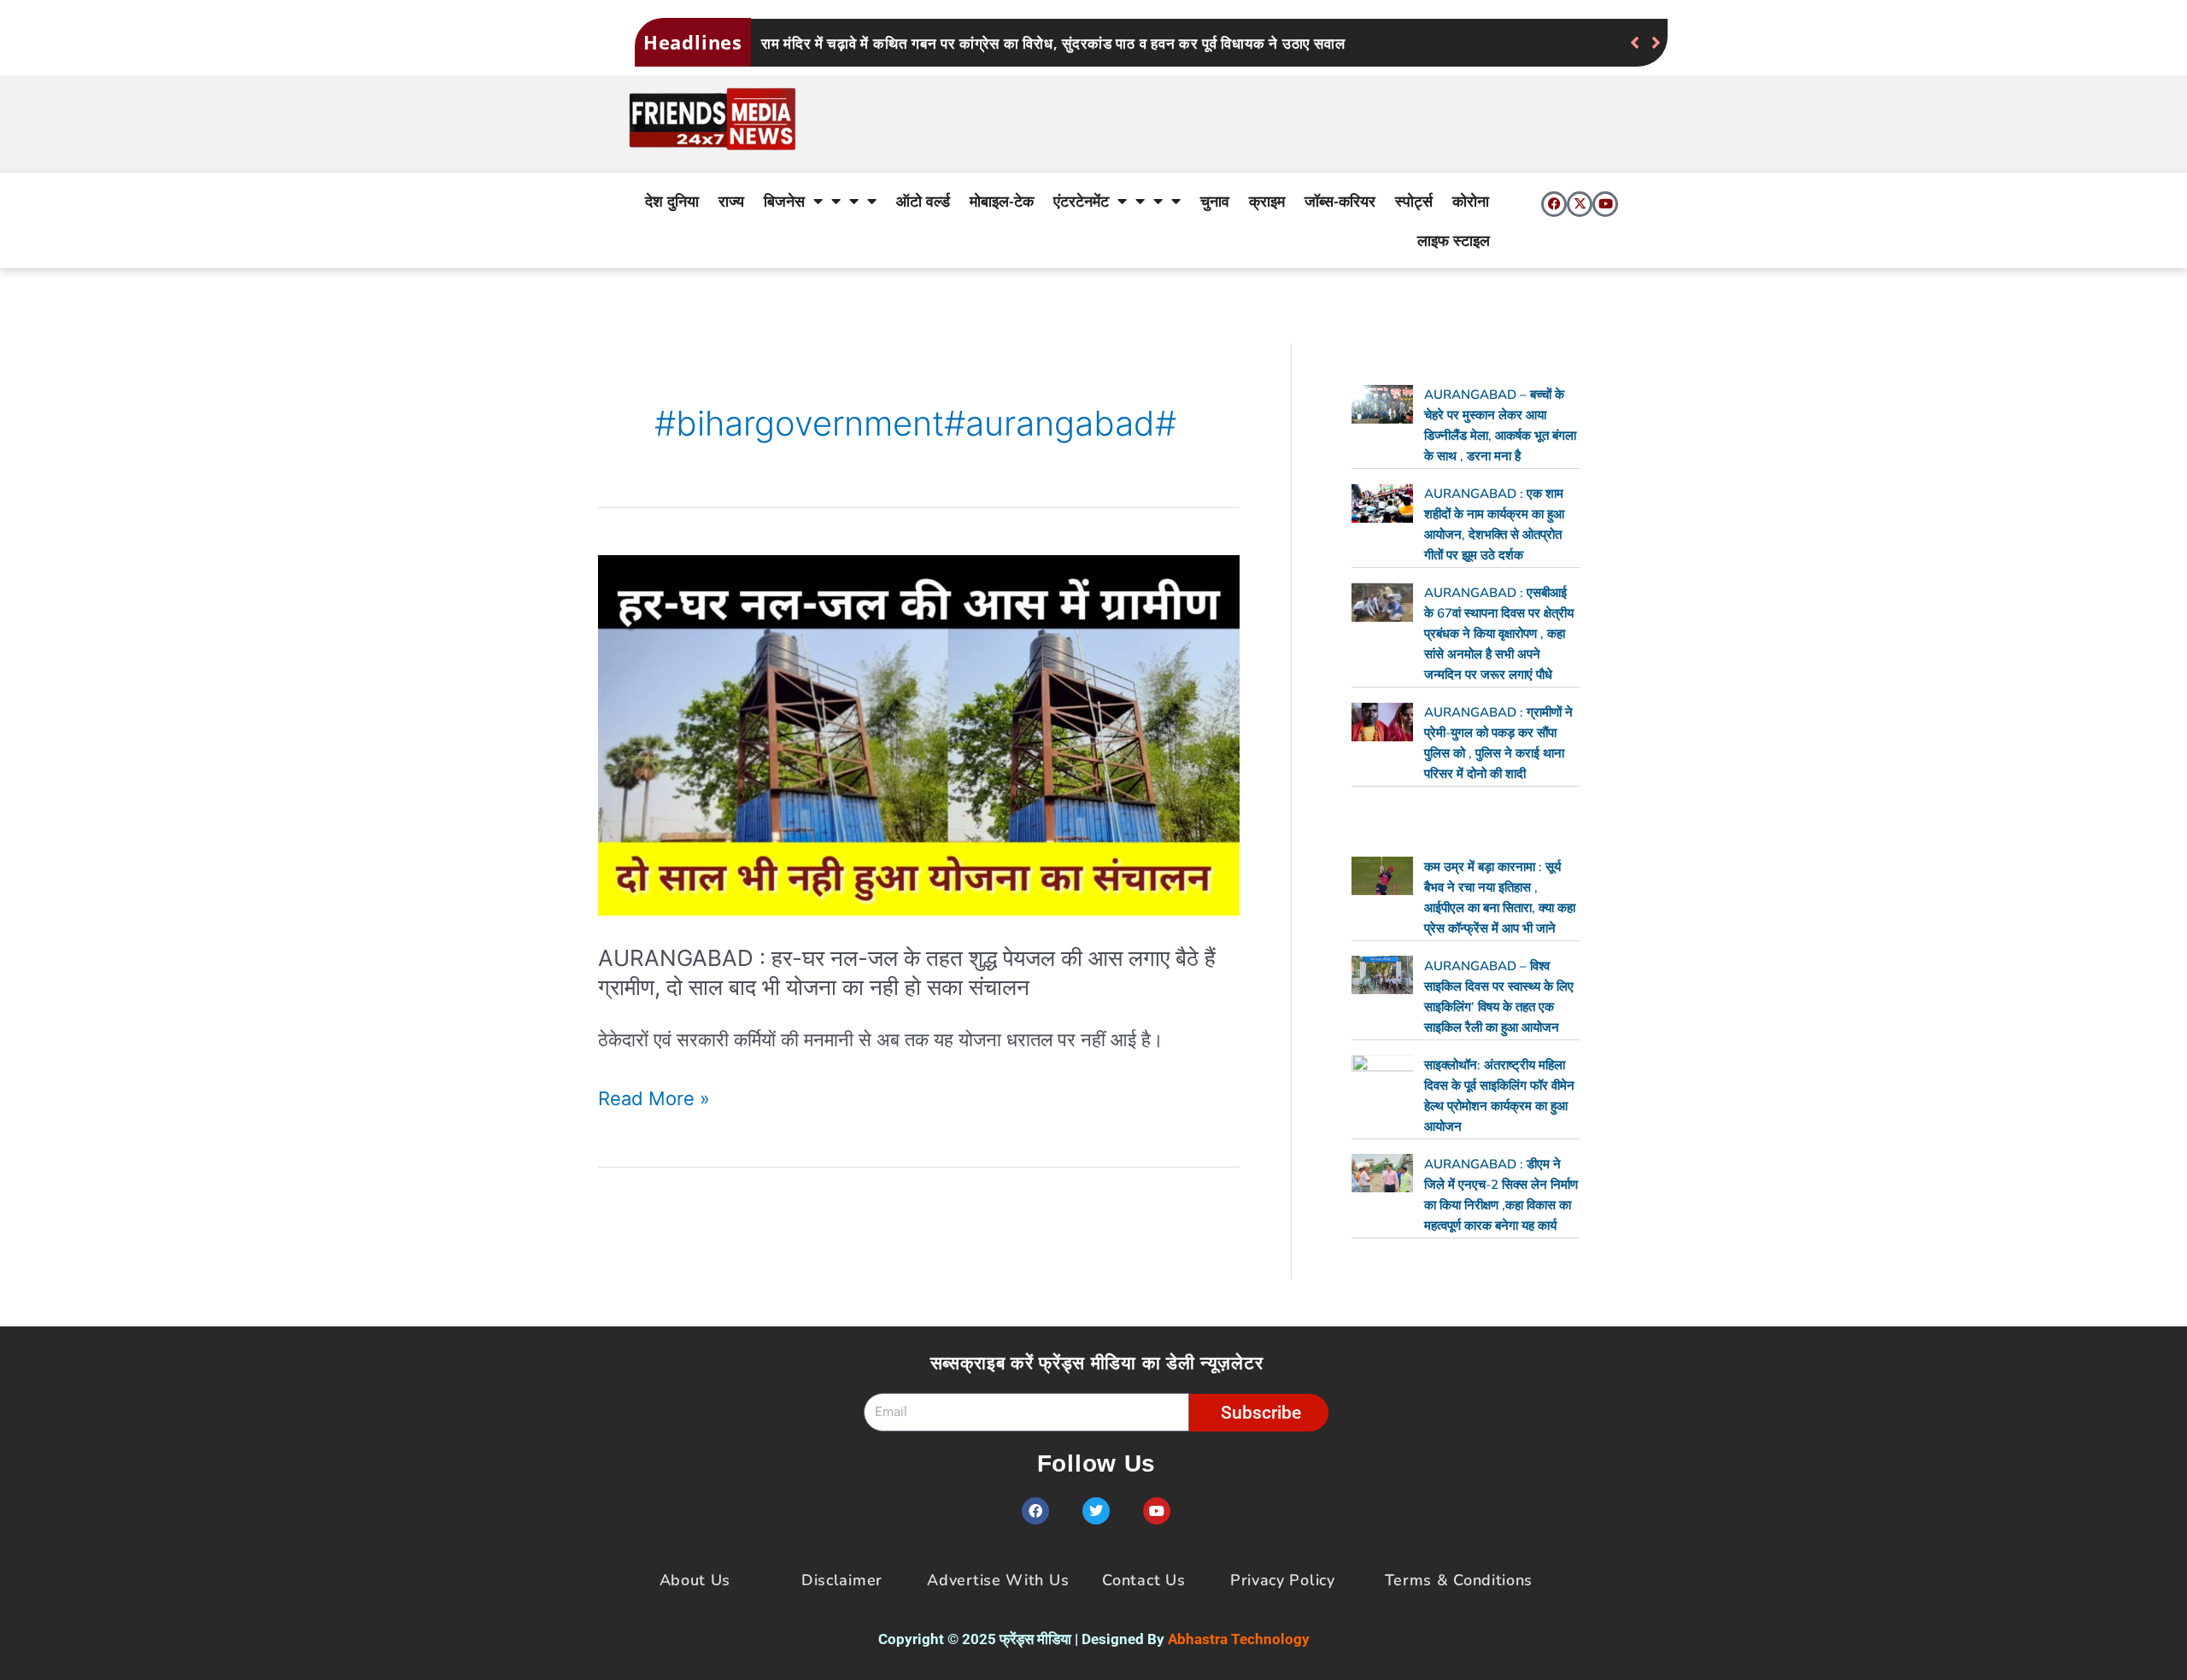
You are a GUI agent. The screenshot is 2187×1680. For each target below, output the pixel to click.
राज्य (731, 201)
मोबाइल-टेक (1002, 201)
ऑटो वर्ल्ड (923, 201)
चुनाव (1215, 201)
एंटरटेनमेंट (1081, 201)
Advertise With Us (998, 1580)
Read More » (654, 1098)
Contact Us (1143, 1580)
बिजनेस (784, 201)
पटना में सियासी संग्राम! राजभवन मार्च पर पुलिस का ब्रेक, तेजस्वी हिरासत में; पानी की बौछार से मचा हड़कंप (1052, 43)
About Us (695, 1580)
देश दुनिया (672, 201)
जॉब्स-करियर (1340, 201)
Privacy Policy (1283, 1580)
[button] (1656, 43)
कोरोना (1471, 201)
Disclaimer (842, 1580)
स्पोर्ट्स (1414, 201)
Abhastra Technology (1239, 1639)
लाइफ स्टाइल (1454, 240)
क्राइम (1267, 201)
